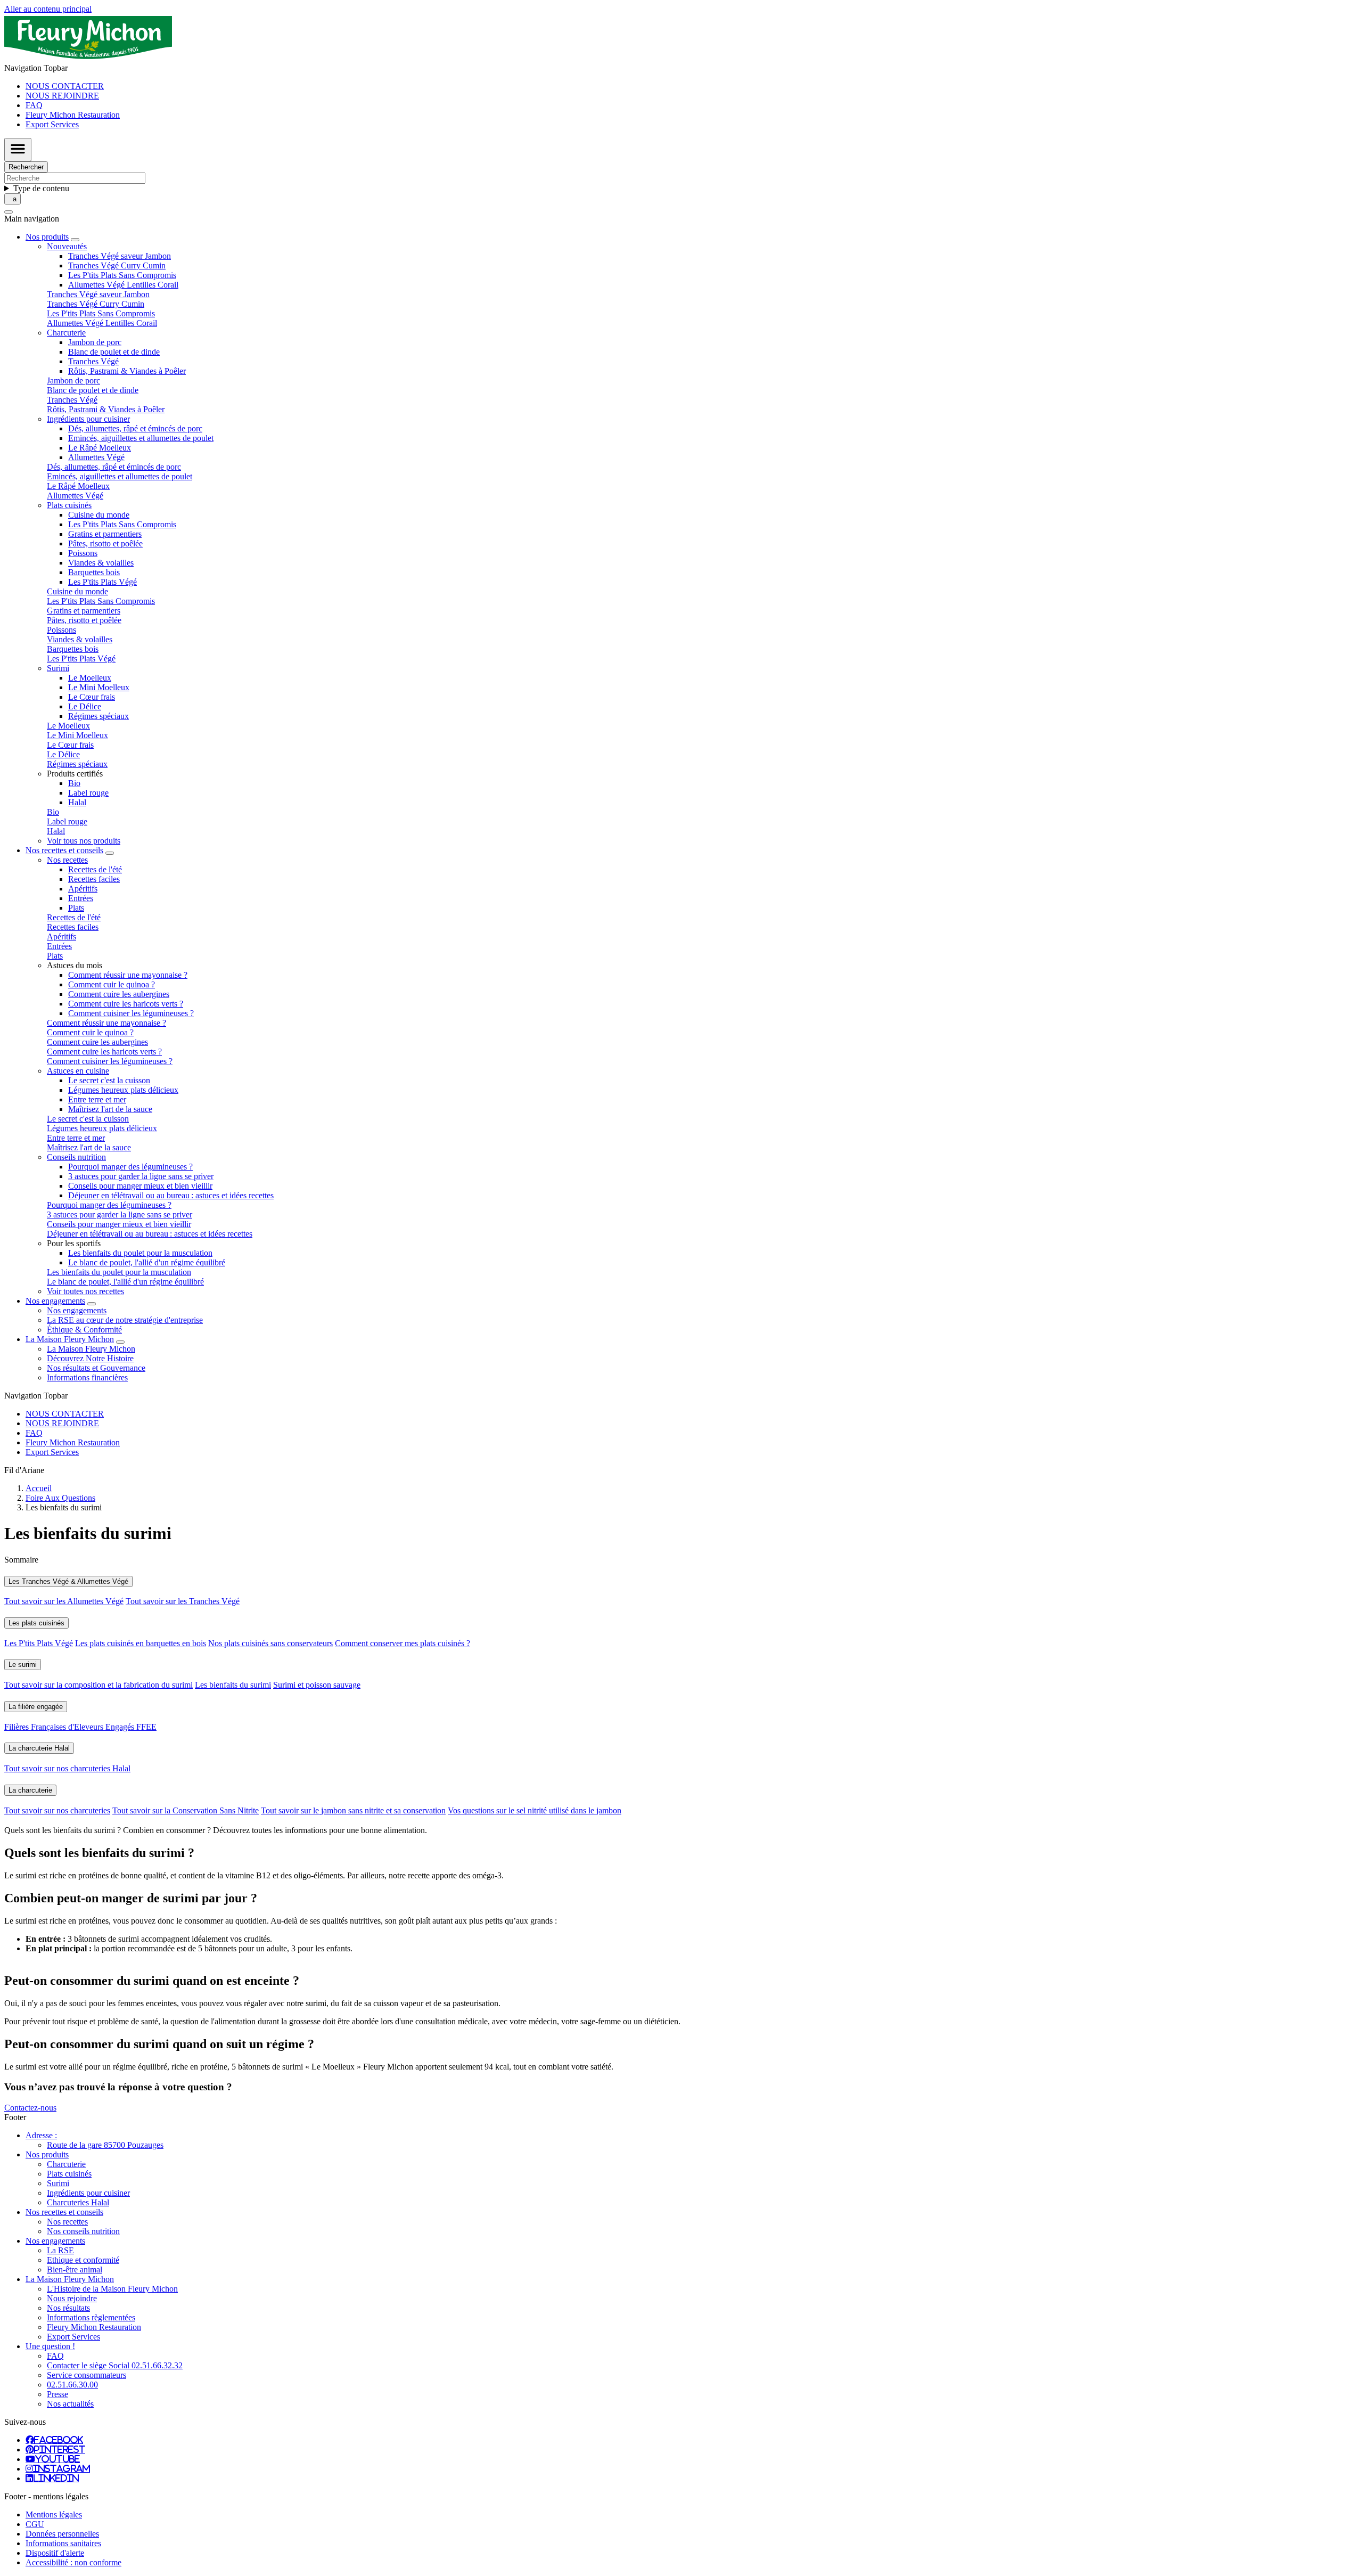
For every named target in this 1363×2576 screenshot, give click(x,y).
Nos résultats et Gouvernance (96, 1368)
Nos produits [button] (47, 237)
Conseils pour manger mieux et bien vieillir (140, 1186)
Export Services (52, 124)
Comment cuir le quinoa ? (112, 984)
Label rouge (88, 793)
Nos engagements (77, 1310)
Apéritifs (83, 889)
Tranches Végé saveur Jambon (120, 256)
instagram (61, 2468)
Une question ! (50, 2346)
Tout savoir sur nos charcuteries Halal (67, 1768)
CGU (35, 2524)
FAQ (34, 105)
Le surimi (23, 1665)
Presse (58, 2394)
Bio (74, 783)
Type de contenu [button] (41, 188)
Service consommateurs (87, 2375)
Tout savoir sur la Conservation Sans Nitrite (186, 1810)
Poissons (83, 553)
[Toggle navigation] (18, 150)
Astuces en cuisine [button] (78, 1071)
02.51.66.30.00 (72, 2385)
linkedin (56, 2478)
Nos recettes (67, 2222)
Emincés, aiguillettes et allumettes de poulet (141, 438)
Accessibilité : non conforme (73, 2562)
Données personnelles (62, 2534)
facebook (59, 2440)
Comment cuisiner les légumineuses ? (131, 1013)
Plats (76, 908)
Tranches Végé (93, 361)
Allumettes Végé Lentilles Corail (123, 285)
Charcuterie (66, 2164)
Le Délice (85, 706)
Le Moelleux (90, 678)
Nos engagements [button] (55, 1301)
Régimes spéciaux (98, 716)
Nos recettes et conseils (64, 2212)
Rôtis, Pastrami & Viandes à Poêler (127, 371)
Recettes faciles (94, 879)
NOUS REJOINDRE (62, 96)
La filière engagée (36, 1707)
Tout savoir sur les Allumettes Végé (64, 1601)
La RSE (60, 2250)
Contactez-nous (30, 2108)
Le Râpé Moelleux (100, 448)
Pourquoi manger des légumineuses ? (130, 1167)
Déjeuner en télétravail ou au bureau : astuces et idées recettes (171, 1195)
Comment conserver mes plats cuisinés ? (403, 1643)
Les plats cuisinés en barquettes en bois (141, 1643)
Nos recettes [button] (67, 860)
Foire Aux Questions (60, 1498)
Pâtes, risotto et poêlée (105, 543)
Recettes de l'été (95, 869)
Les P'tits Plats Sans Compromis (122, 275)
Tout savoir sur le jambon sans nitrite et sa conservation (353, 1810)
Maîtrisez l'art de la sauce (110, 1109)
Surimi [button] (58, 668)
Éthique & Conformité (84, 1330)
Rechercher (26, 167)
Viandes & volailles (101, 563)
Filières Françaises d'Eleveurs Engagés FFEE (80, 1727)
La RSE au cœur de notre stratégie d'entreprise (125, 1320)
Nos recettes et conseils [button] (64, 850)
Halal (77, 802)
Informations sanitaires (63, 2543)
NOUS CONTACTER (65, 86)
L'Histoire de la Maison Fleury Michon (112, 2289)
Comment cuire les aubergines (119, 994)
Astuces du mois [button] (75, 965)
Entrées (81, 898)
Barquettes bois (94, 572)
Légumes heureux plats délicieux (123, 1090)
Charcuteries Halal (78, 2202)
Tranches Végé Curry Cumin (117, 265)
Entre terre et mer (97, 1099)
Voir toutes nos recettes (85, 1291)
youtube (58, 2459)
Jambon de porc (95, 342)
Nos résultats (68, 2308)
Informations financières (87, 1377)
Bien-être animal (75, 2270)
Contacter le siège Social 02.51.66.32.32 (115, 2365)
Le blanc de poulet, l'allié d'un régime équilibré (147, 1262)
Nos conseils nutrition (83, 2231)
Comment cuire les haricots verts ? (126, 1004)
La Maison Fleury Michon (91, 1349)
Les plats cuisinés (36, 1623)
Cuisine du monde (99, 515)
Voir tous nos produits (84, 841)
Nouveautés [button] (67, 246)
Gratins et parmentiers (105, 534)
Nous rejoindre (72, 2298)
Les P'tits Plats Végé (102, 582)
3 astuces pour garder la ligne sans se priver (141, 1176)
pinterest (60, 2449)
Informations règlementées (91, 2317)
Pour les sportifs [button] (74, 1243)
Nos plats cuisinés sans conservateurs (270, 1643)
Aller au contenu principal (48, 9)
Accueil (39, 1488)
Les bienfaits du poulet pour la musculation (140, 1253)
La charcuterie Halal (39, 1748)
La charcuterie (30, 1790)
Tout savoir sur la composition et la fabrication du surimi (98, 1685)
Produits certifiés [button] (75, 774)
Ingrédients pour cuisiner (88, 2193)
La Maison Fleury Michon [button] (70, 1339)
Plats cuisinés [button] (69, 505)
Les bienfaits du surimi (233, 1685)
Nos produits (47, 2154)
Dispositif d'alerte (55, 2553)
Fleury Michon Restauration (73, 115)
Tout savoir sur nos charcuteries (57, 1810)
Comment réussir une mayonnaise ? (128, 975)
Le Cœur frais (92, 697)
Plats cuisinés (69, 2174)
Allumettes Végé (96, 457)
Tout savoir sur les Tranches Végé (183, 1601)
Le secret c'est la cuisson (109, 1080)
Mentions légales (54, 2514)
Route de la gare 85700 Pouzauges (105, 2145)
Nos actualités (70, 2404)
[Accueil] (88, 58)
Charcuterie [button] (66, 333)
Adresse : (41, 2135)
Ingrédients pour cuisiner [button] (88, 419)
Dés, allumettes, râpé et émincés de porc (135, 428)
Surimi (58, 2183)
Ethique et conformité (83, 2260)
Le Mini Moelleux (99, 687)
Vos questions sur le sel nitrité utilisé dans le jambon (535, 1810)
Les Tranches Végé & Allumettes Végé (68, 1581)
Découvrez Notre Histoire (90, 1358)
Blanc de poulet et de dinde (114, 352)
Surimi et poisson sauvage (317, 1685)
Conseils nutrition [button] (76, 1157)
